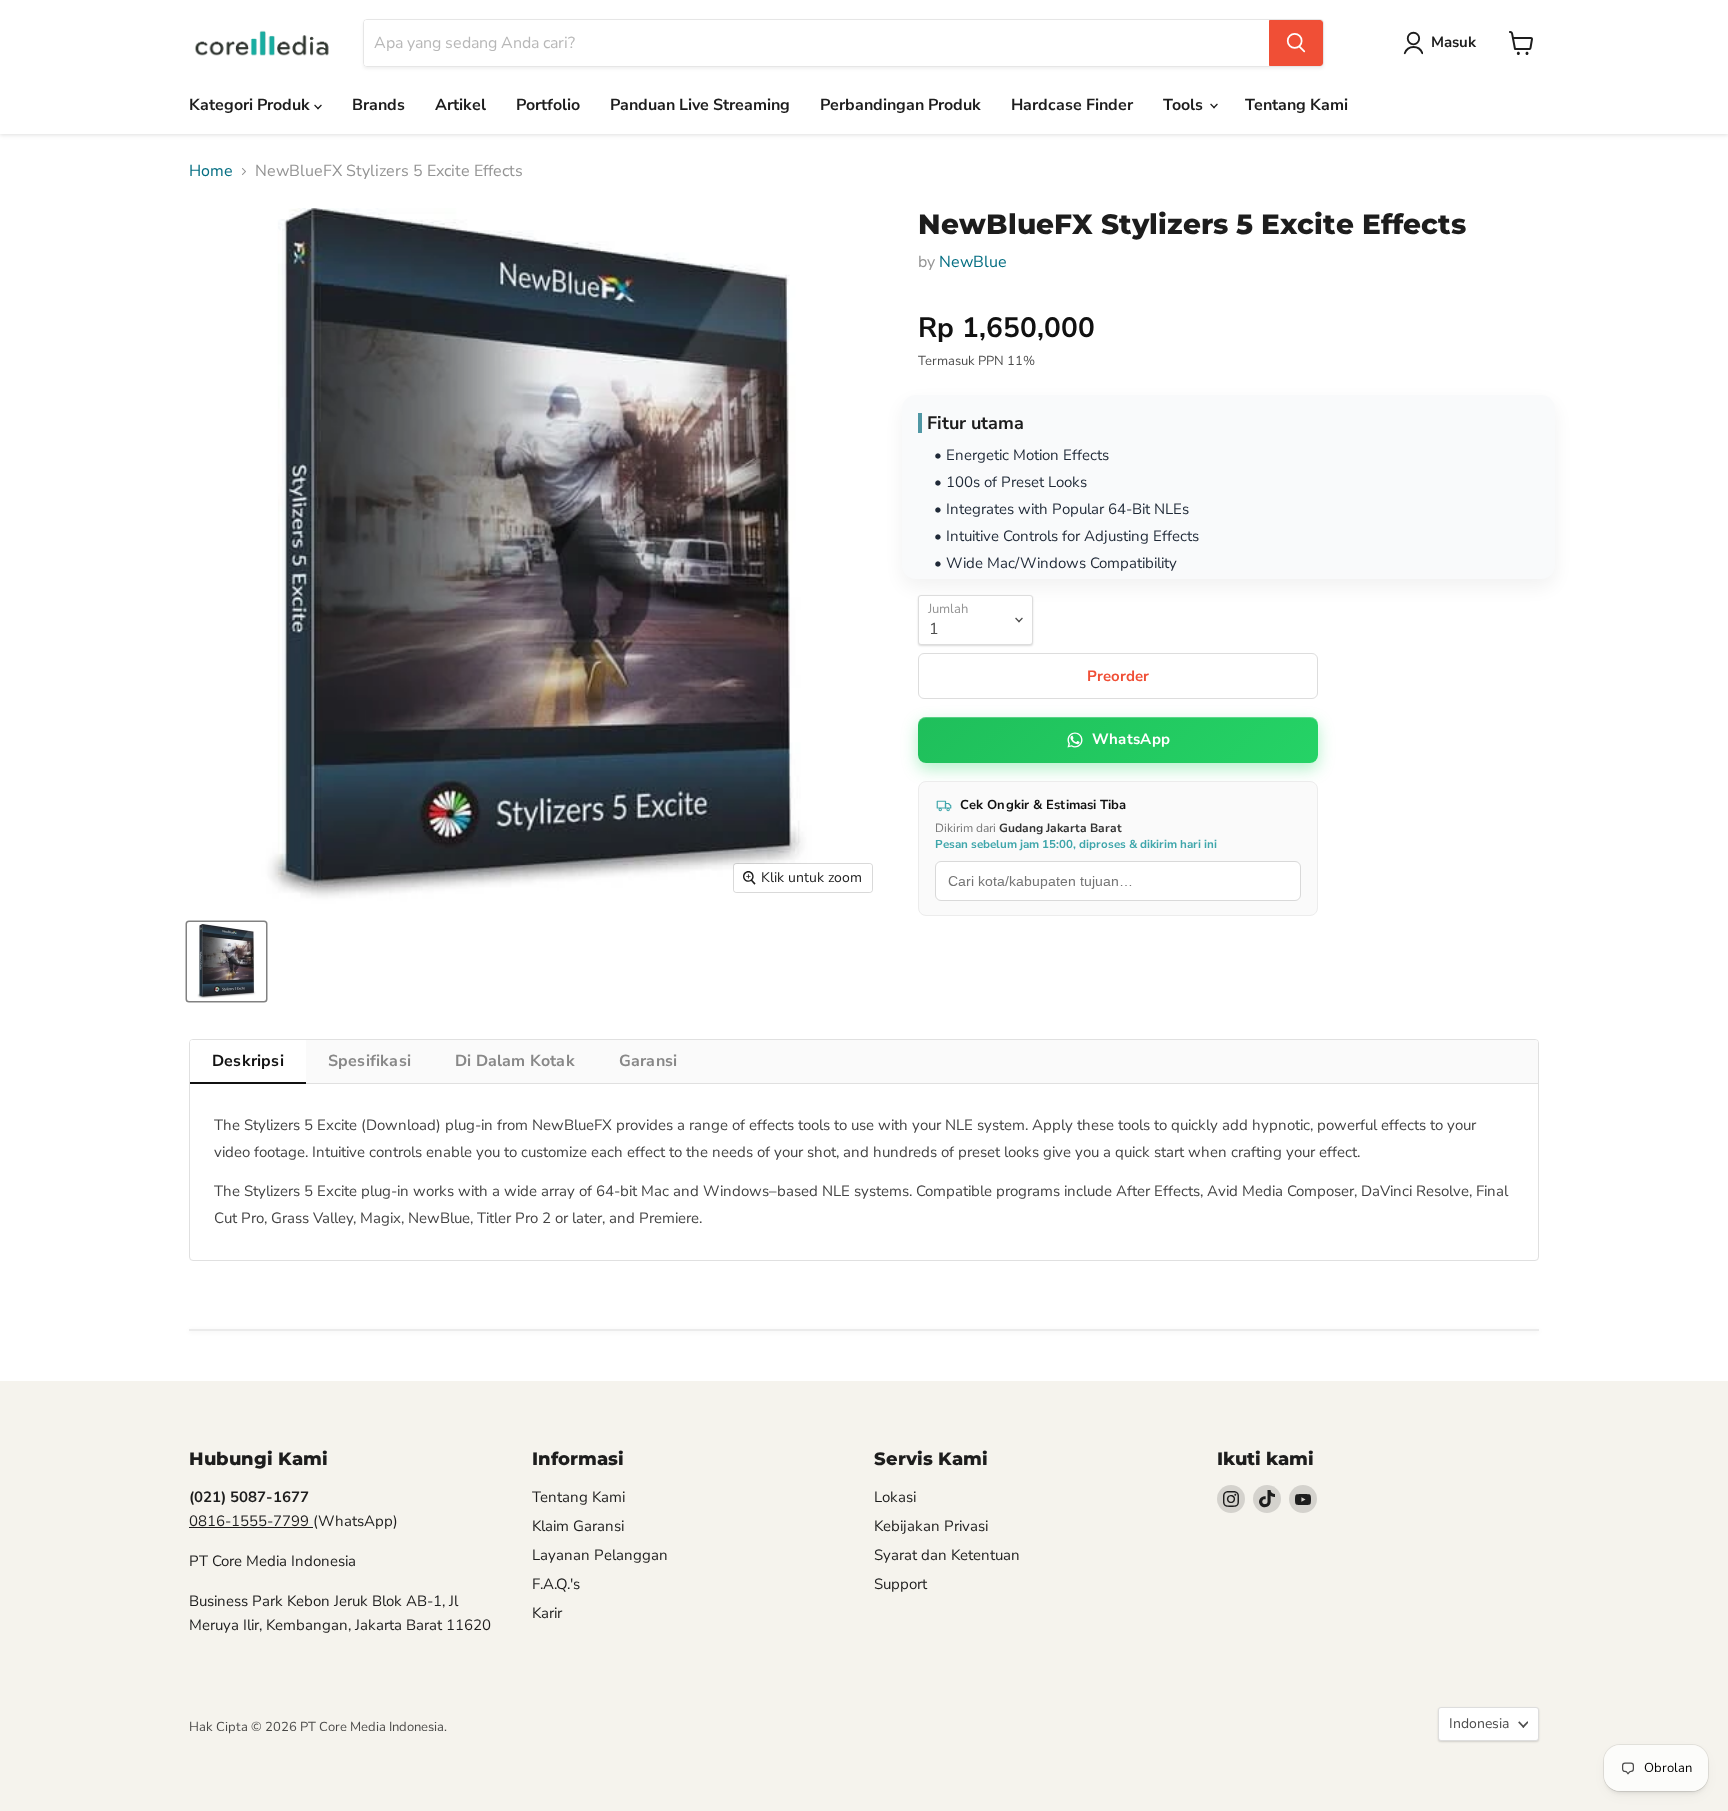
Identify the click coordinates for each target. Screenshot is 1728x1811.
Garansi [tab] (648, 1061)
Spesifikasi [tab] (369, 1061)
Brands (378, 105)
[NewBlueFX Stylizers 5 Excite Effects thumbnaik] (226, 961)
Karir (547, 1613)
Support (900, 1584)
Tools (1185, 105)
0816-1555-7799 (251, 1521)
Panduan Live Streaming (700, 105)
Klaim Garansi (578, 1526)
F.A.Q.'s (556, 1584)
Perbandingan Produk (900, 105)
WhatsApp (1131, 739)
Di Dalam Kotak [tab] (515, 1061)
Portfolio (548, 105)
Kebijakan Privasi (931, 1526)
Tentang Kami (1296, 105)
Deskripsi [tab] (248, 1061)
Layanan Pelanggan (600, 1555)
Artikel (460, 105)
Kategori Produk (251, 105)
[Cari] (1296, 43)
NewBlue (973, 262)
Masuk (1453, 42)
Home (211, 171)
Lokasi (895, 1497)
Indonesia (1479, 1723)
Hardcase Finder (1072, 105)
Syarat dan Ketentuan (947, 1555)
